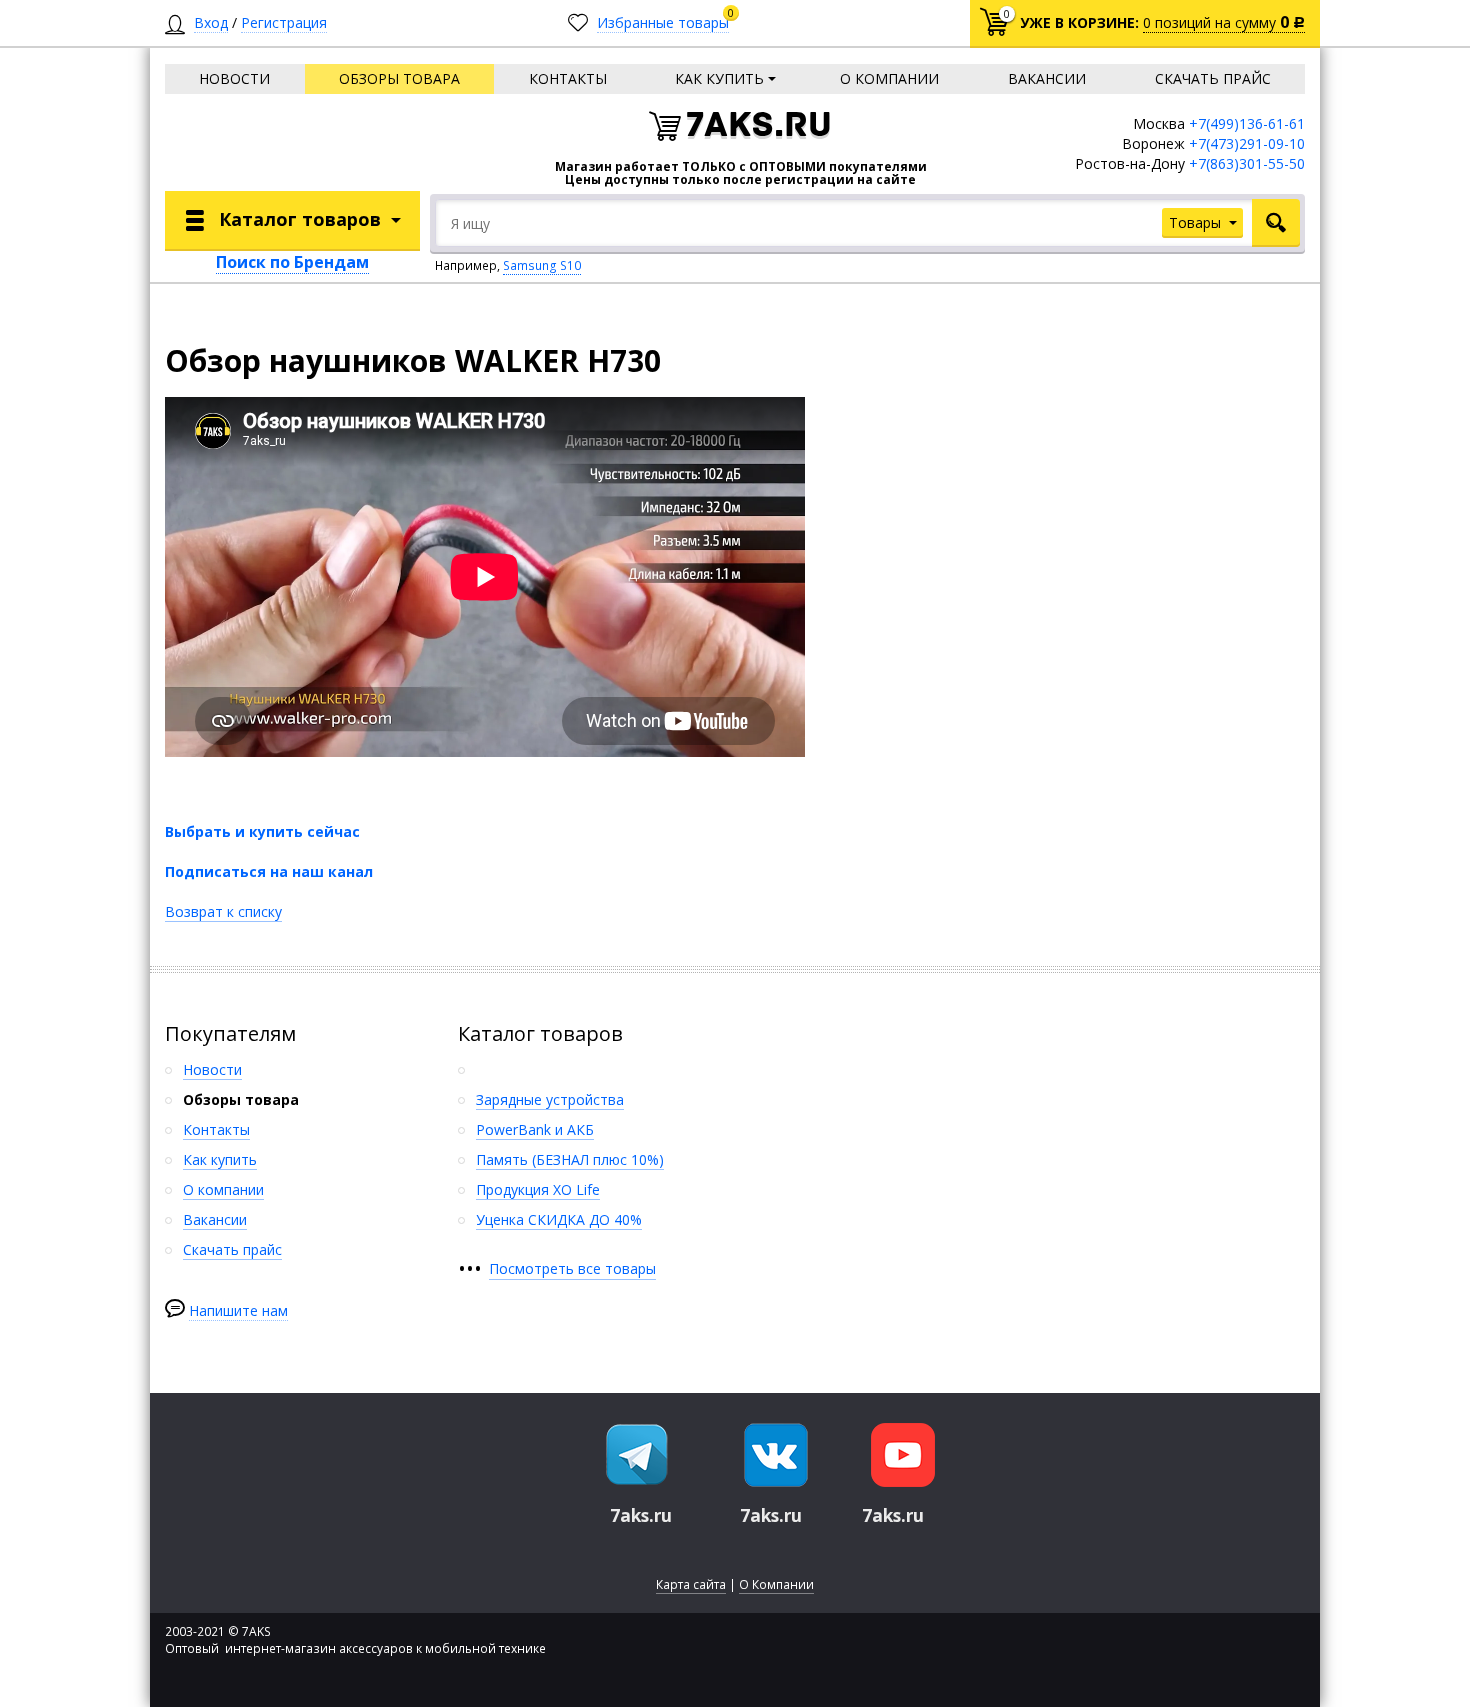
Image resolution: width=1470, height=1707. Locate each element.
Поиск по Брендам (292, 262)
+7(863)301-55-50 (1247, 163)
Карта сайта (691, 1584)
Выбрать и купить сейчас (262, 831)
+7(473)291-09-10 (1247, 143)
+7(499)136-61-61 (1247, 123)
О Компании (776, 1584)
